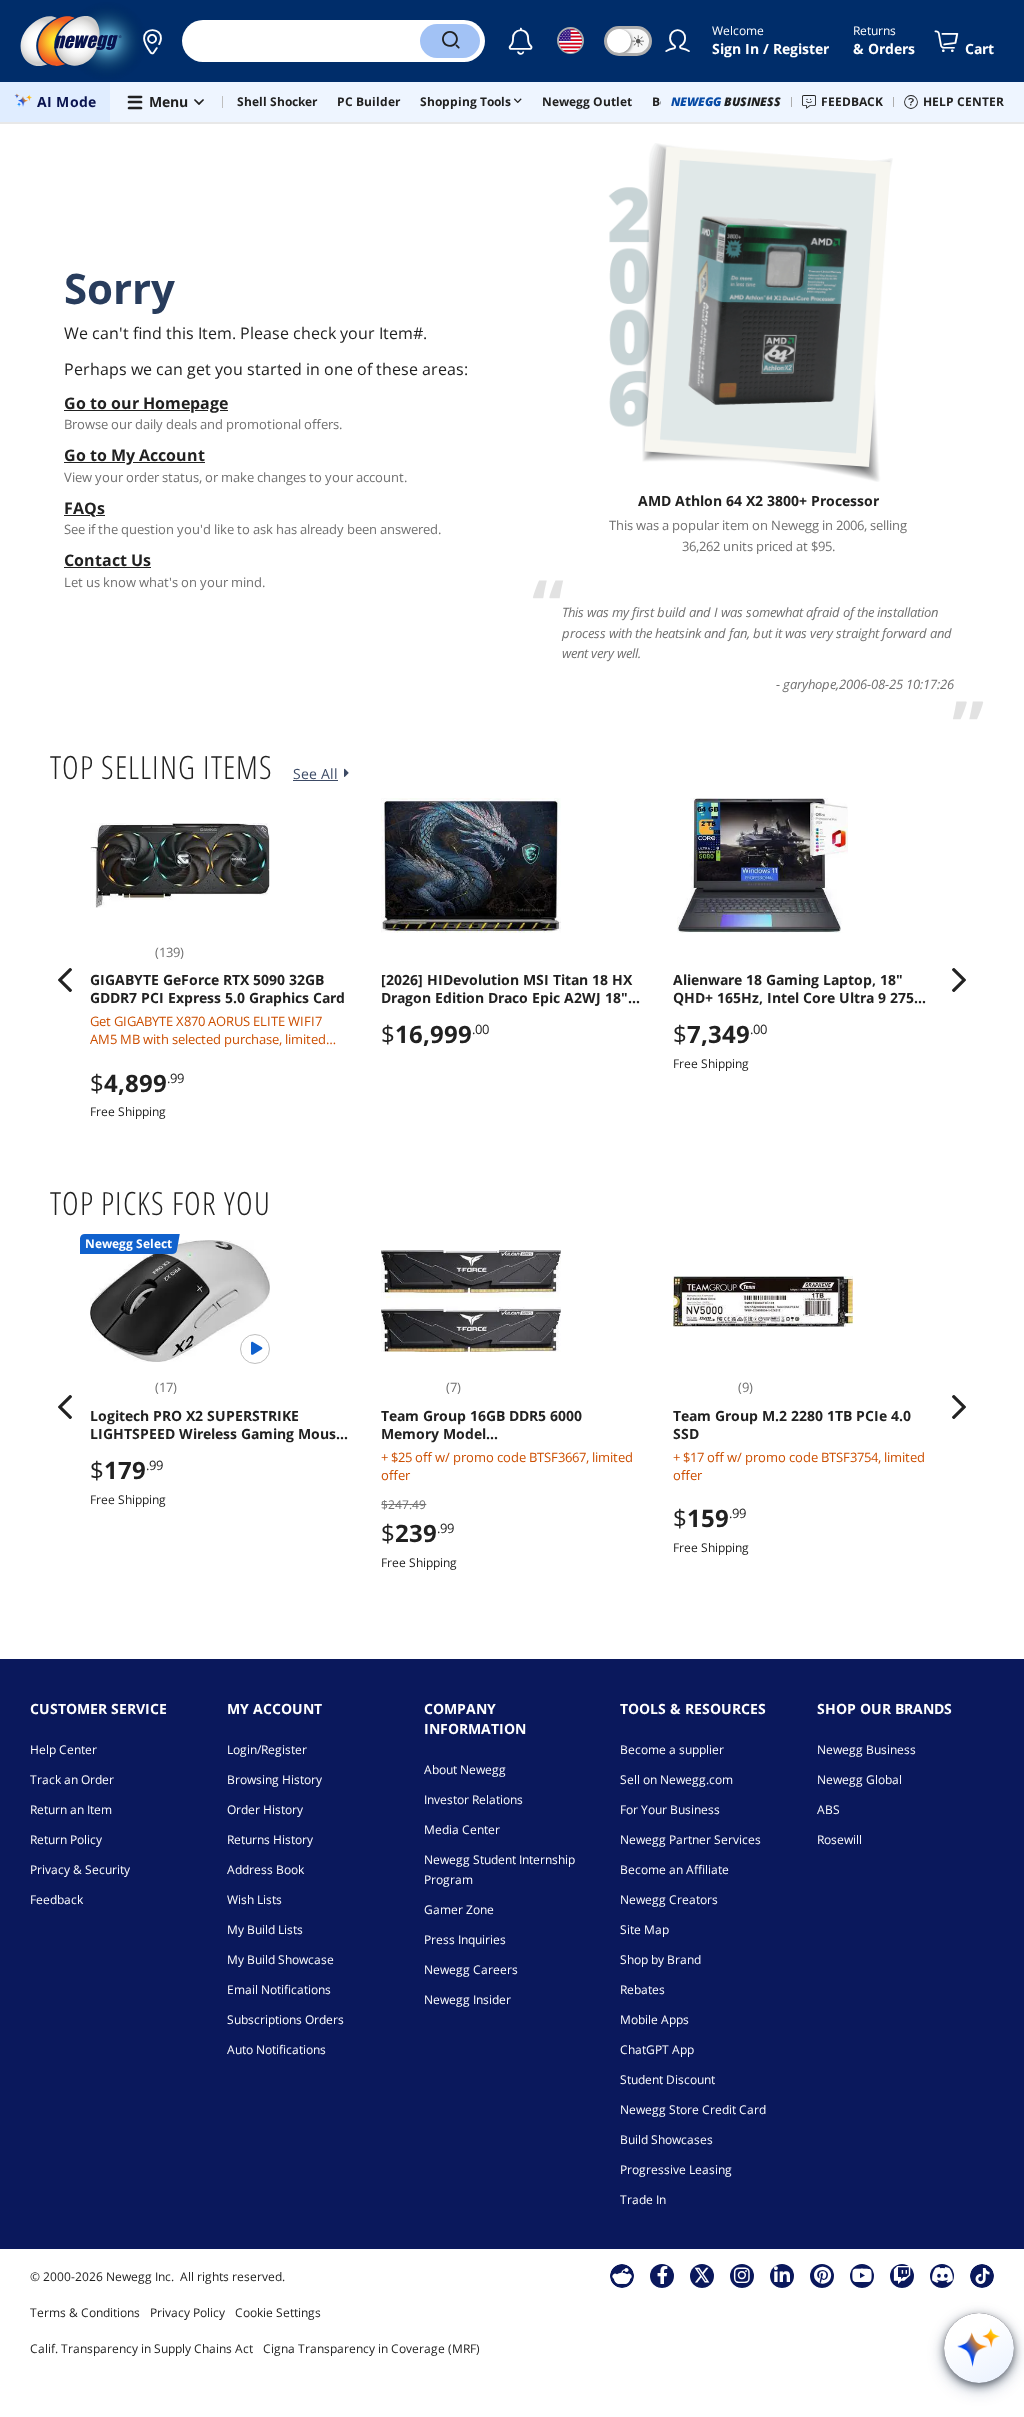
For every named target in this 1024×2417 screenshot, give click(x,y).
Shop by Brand (660, 1959)
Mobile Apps (654, 2019)
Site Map (644, 1929)
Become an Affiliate (674, 1869)
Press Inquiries (465, 1939)
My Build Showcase (280, 1959)
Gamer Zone (459, 1909)
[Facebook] (662, 2275)
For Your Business (670, 1809)
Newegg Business (866, 1749)
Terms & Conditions (85, 2312)
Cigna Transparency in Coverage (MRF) (371, 2348)
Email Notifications (279, 1989)
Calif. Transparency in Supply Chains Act (141, 2348)
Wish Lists (254, 1899)
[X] (702, 2275)
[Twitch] (902, 2275)
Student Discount (667, 2079)
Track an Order (72, 1779)
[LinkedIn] (782, 2275)
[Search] (450, 41)
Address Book (265, 1869)
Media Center (462, 1829)
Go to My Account (134, 455)
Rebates (642, 1989)
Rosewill (839, 1839)
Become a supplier (672, 1749)
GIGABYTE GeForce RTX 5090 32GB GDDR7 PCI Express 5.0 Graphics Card (217, 989)
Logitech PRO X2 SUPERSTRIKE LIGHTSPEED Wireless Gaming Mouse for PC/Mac (217, 1425)
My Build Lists (265, 1929)
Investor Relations (473, 1799)
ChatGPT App (657, 2049)
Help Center (63, 1749)
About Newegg (465, 1769)
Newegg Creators (669, 1899)
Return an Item (71, 1809)
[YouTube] (862, 2275)
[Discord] (942, 2275)
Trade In (643, 2199)
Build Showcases (666, 2139)
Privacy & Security (80, 1869)
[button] (152, 41)
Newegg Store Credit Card (693, 2109)
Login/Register (267, 1749)
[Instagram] (742, 2275)
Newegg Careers (471, 1969)
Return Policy (66, 1839)
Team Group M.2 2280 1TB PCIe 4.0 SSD (792, 1425)
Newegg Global (859, 1779)
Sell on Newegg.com (676, 1779)
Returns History (270, 1839)
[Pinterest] (822, 2275)
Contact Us (107, 560)
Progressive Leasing (676, 2169)
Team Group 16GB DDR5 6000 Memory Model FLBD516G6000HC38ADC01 (481, 1425)
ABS (828, 1809)
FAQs (84, 508)
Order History (265, 1809)
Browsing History (274, 1779)
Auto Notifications (276, 2049)
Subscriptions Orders (285, 2019)
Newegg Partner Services (690, 1839)
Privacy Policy (187, 2312)
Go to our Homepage (146, 403)
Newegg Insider (467, 1999)
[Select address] (152, 41)
